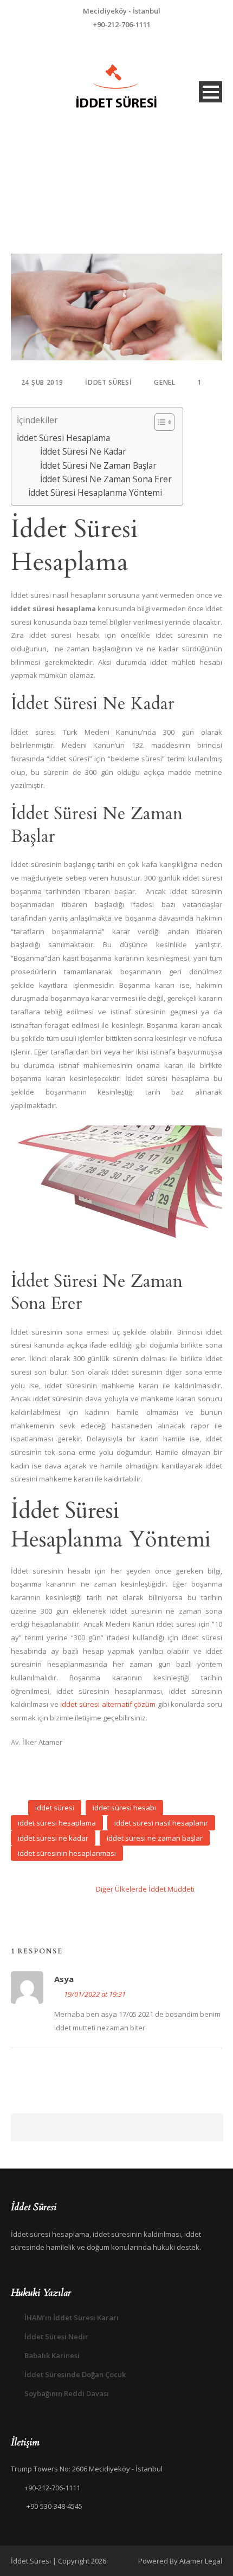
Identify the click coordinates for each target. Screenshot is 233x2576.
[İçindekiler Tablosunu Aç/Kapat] (159, 422)
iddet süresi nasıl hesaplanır (161, 1823)
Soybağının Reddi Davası (67, 2393)
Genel (165, 382)
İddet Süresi (108, 382)
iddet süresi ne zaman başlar (155, 1838)
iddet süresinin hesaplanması (67, 1853)
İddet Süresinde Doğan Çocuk (75, 2374)
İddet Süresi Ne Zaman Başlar (98, 465)
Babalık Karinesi (52, 2355)
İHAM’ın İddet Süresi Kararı (72, 2318)
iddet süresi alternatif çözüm (108, 1704)
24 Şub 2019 (42, 382)
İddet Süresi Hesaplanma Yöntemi (95, 493)
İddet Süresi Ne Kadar (83, 451)
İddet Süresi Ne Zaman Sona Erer (106, 479)
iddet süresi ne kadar (53, 1838)
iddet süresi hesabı (124, 1808)
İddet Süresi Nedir (56, 2336)
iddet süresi (55, 1808)
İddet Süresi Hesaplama (63, 438)
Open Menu (211, 92)
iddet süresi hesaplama (57, 1823)
